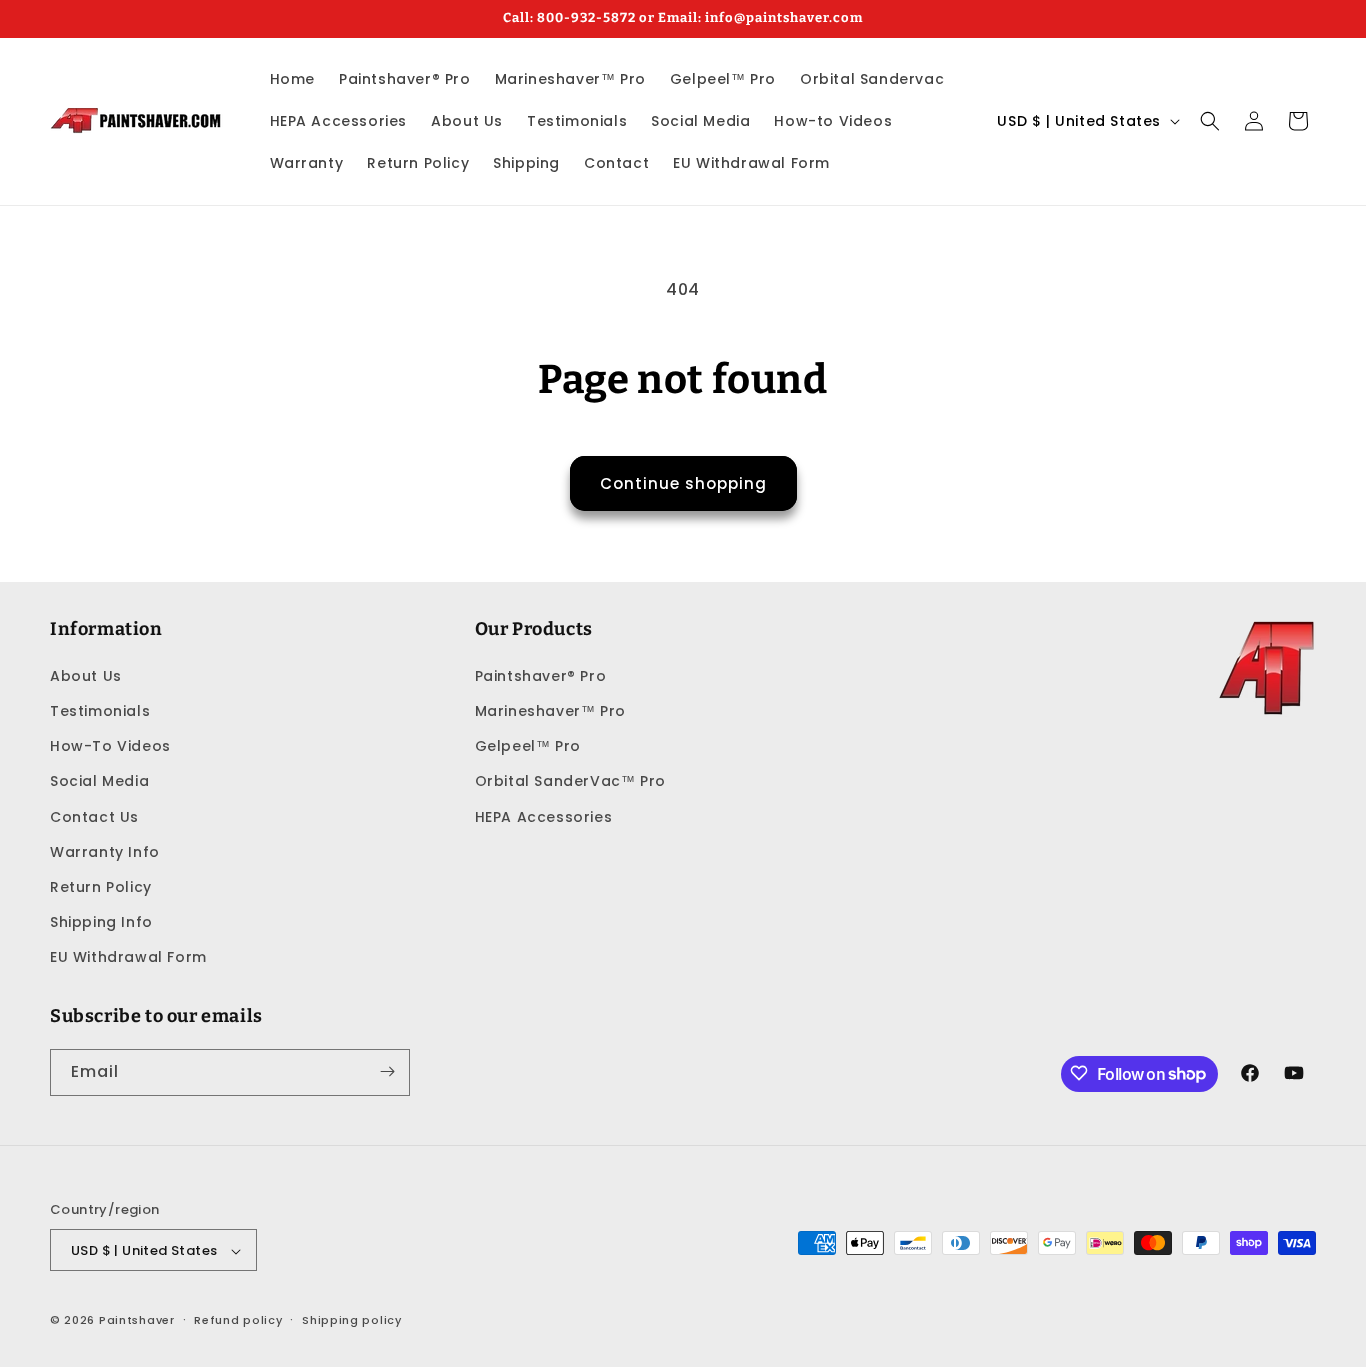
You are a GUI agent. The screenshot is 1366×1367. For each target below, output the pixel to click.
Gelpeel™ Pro (528, 745)
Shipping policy (352, 1320)
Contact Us (94, 816)
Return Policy (101, 886)
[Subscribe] (387, 1071)
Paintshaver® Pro (541, 675)
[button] (1210, 121)
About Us (86, 675)
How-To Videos (110, 745)
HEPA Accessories (544, 816)
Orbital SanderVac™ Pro (570, 781)
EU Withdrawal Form (128, 957)
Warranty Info (105, 851)
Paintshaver (137, 1321)
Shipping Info (101, 921)
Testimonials (100, 710)
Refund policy (238, 1320)
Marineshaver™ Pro (550, 710)
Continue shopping (683, 483)
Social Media (99, 781)
